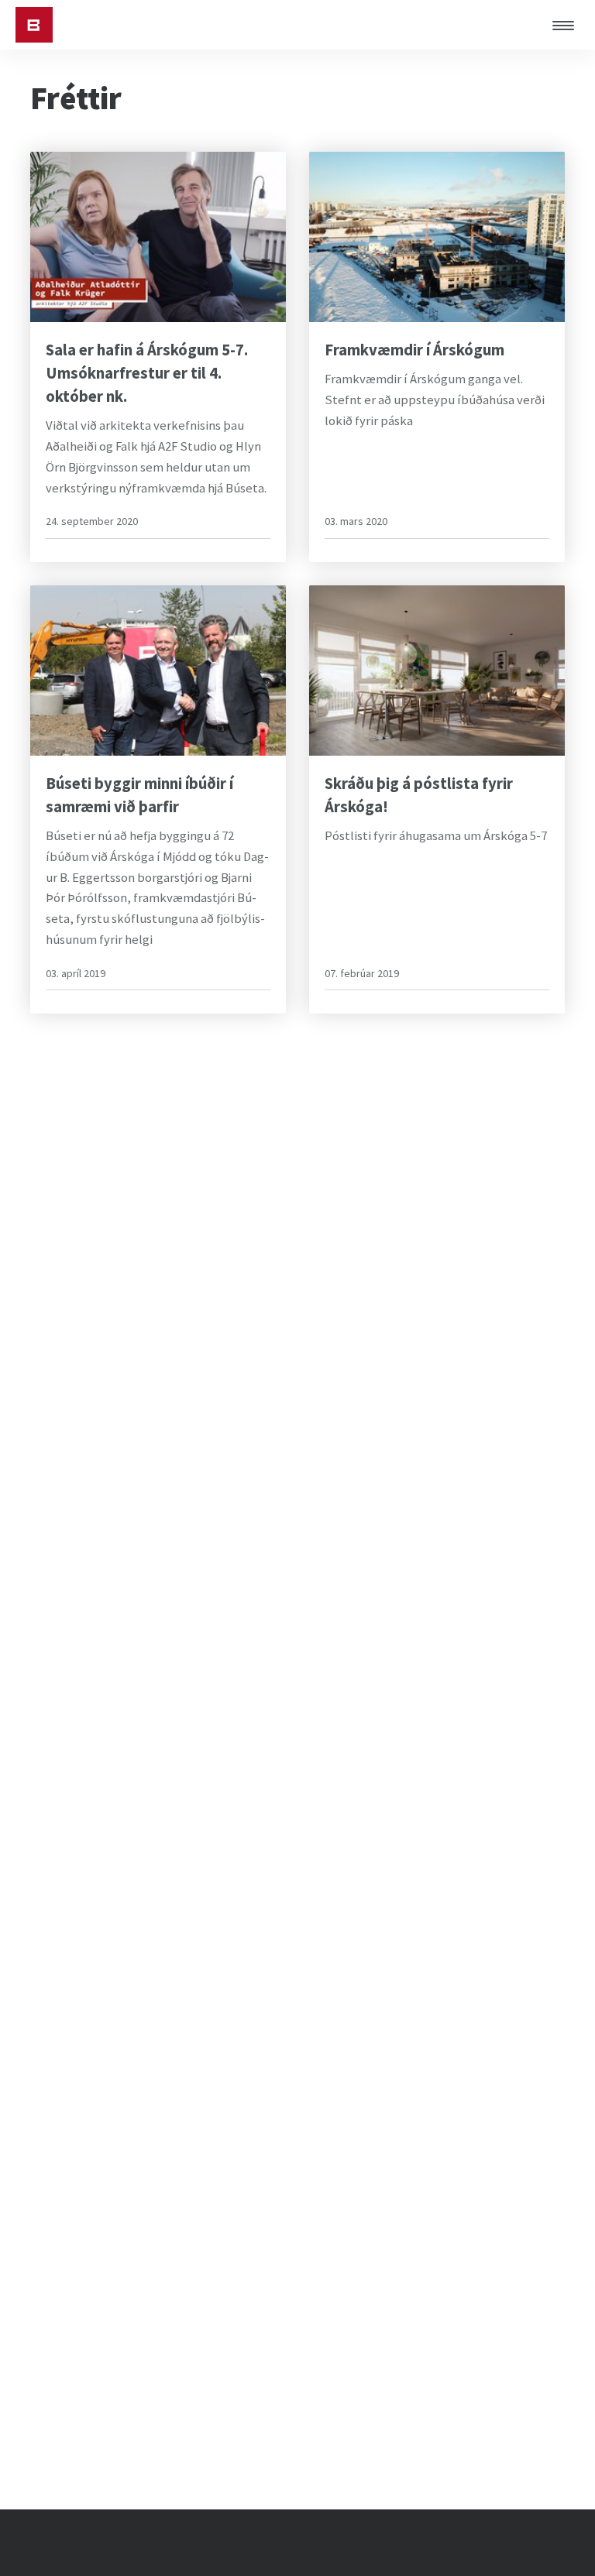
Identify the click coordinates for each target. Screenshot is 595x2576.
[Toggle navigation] (568, 25)
